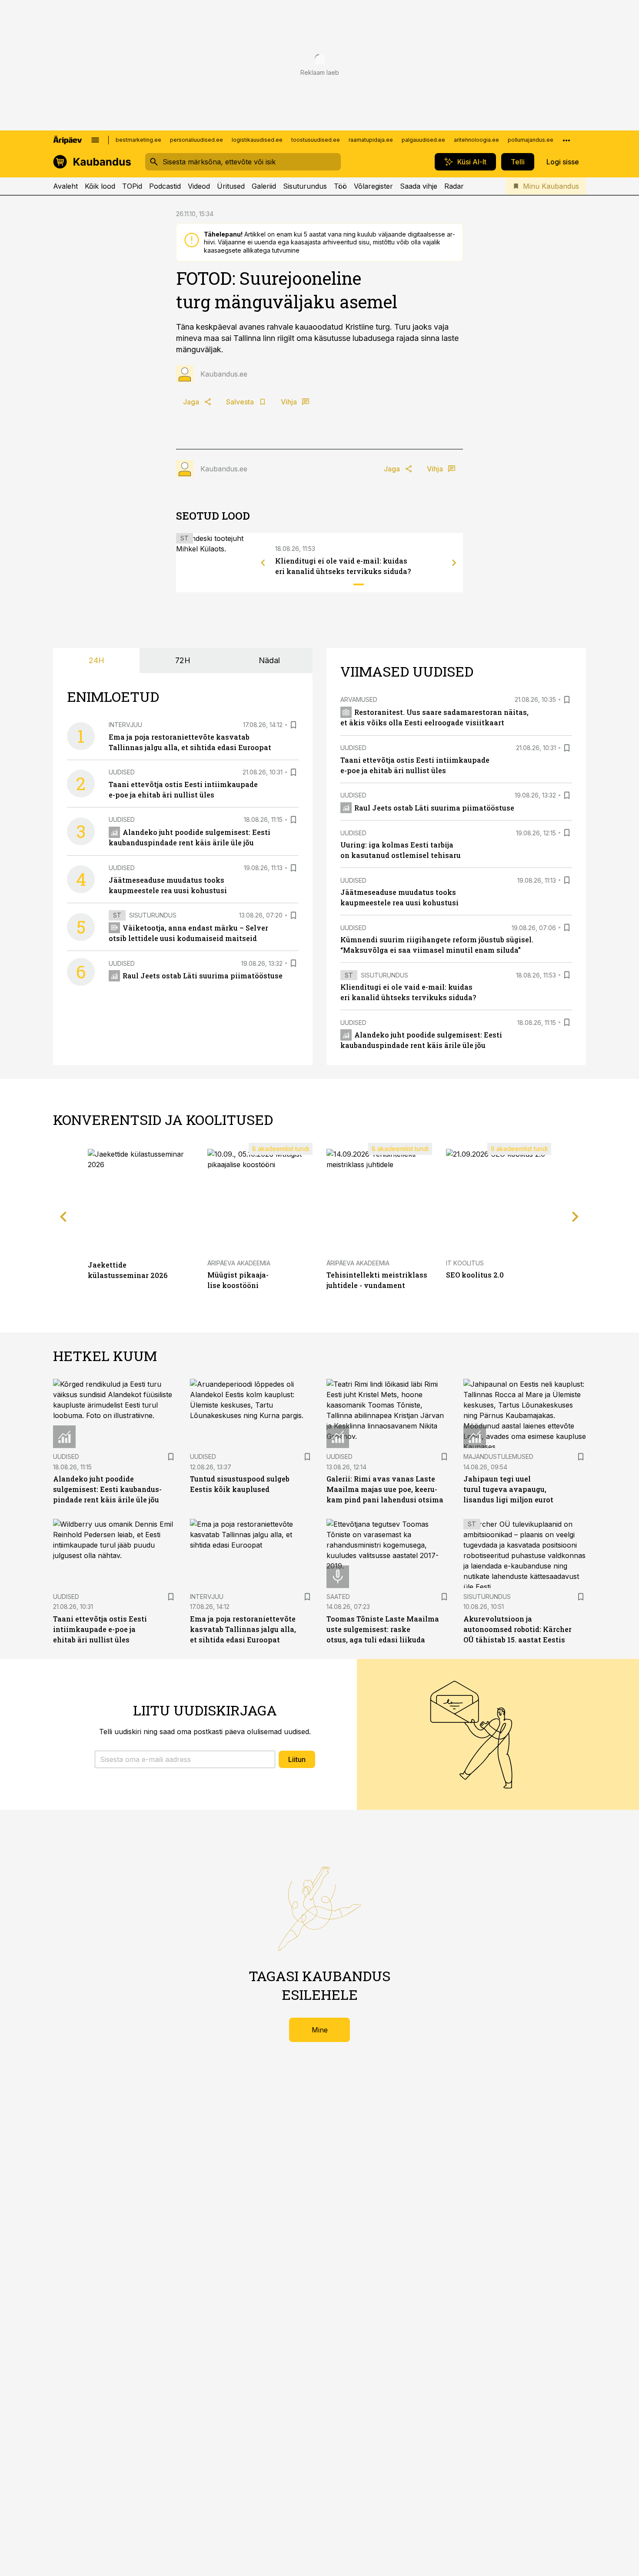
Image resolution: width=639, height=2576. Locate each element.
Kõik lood (100, 186)
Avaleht (65, 186)
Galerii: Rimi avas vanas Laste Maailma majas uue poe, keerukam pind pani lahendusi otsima (385, 1489)
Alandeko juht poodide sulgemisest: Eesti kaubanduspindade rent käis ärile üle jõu (107, 1489)
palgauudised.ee (423, 140)
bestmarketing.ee (138, 140)
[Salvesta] (293, 725)
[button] (185, 1759)
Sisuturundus (305, 186)
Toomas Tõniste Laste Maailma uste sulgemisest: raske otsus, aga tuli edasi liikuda (383, 1629)
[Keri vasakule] (263, 563)
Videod (199, 186)
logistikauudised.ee (257, 140)
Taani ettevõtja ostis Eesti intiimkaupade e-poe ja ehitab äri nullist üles (100, 1629)
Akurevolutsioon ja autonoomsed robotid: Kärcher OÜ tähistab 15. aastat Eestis (518, 1629)
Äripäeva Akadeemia (239, 1263)
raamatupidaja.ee (371, 140)
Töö (340, 186)
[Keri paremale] (454, 563)
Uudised (122, 772)
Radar (454, 186)
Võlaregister (373, 186)
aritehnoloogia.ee (476, 140)
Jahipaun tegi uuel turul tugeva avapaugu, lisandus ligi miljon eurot (508, 1489)
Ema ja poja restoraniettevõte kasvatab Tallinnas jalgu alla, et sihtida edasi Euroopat (243, 1629)
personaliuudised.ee (196, 140)
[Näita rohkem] (566, 140)
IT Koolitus (465, 1263)
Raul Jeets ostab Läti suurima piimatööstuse (203, 976)
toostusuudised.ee (316, 140)
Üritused (231, 186)
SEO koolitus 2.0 (475, 1275)
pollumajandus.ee (531, 140)
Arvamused (359, 699)
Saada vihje (419, 186)
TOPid (132, 186)
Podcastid (165, 186)
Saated (338, 1597)
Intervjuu (125, 725)
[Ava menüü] (95, 140)
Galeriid (264, 186)
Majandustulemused (498, 1457)
